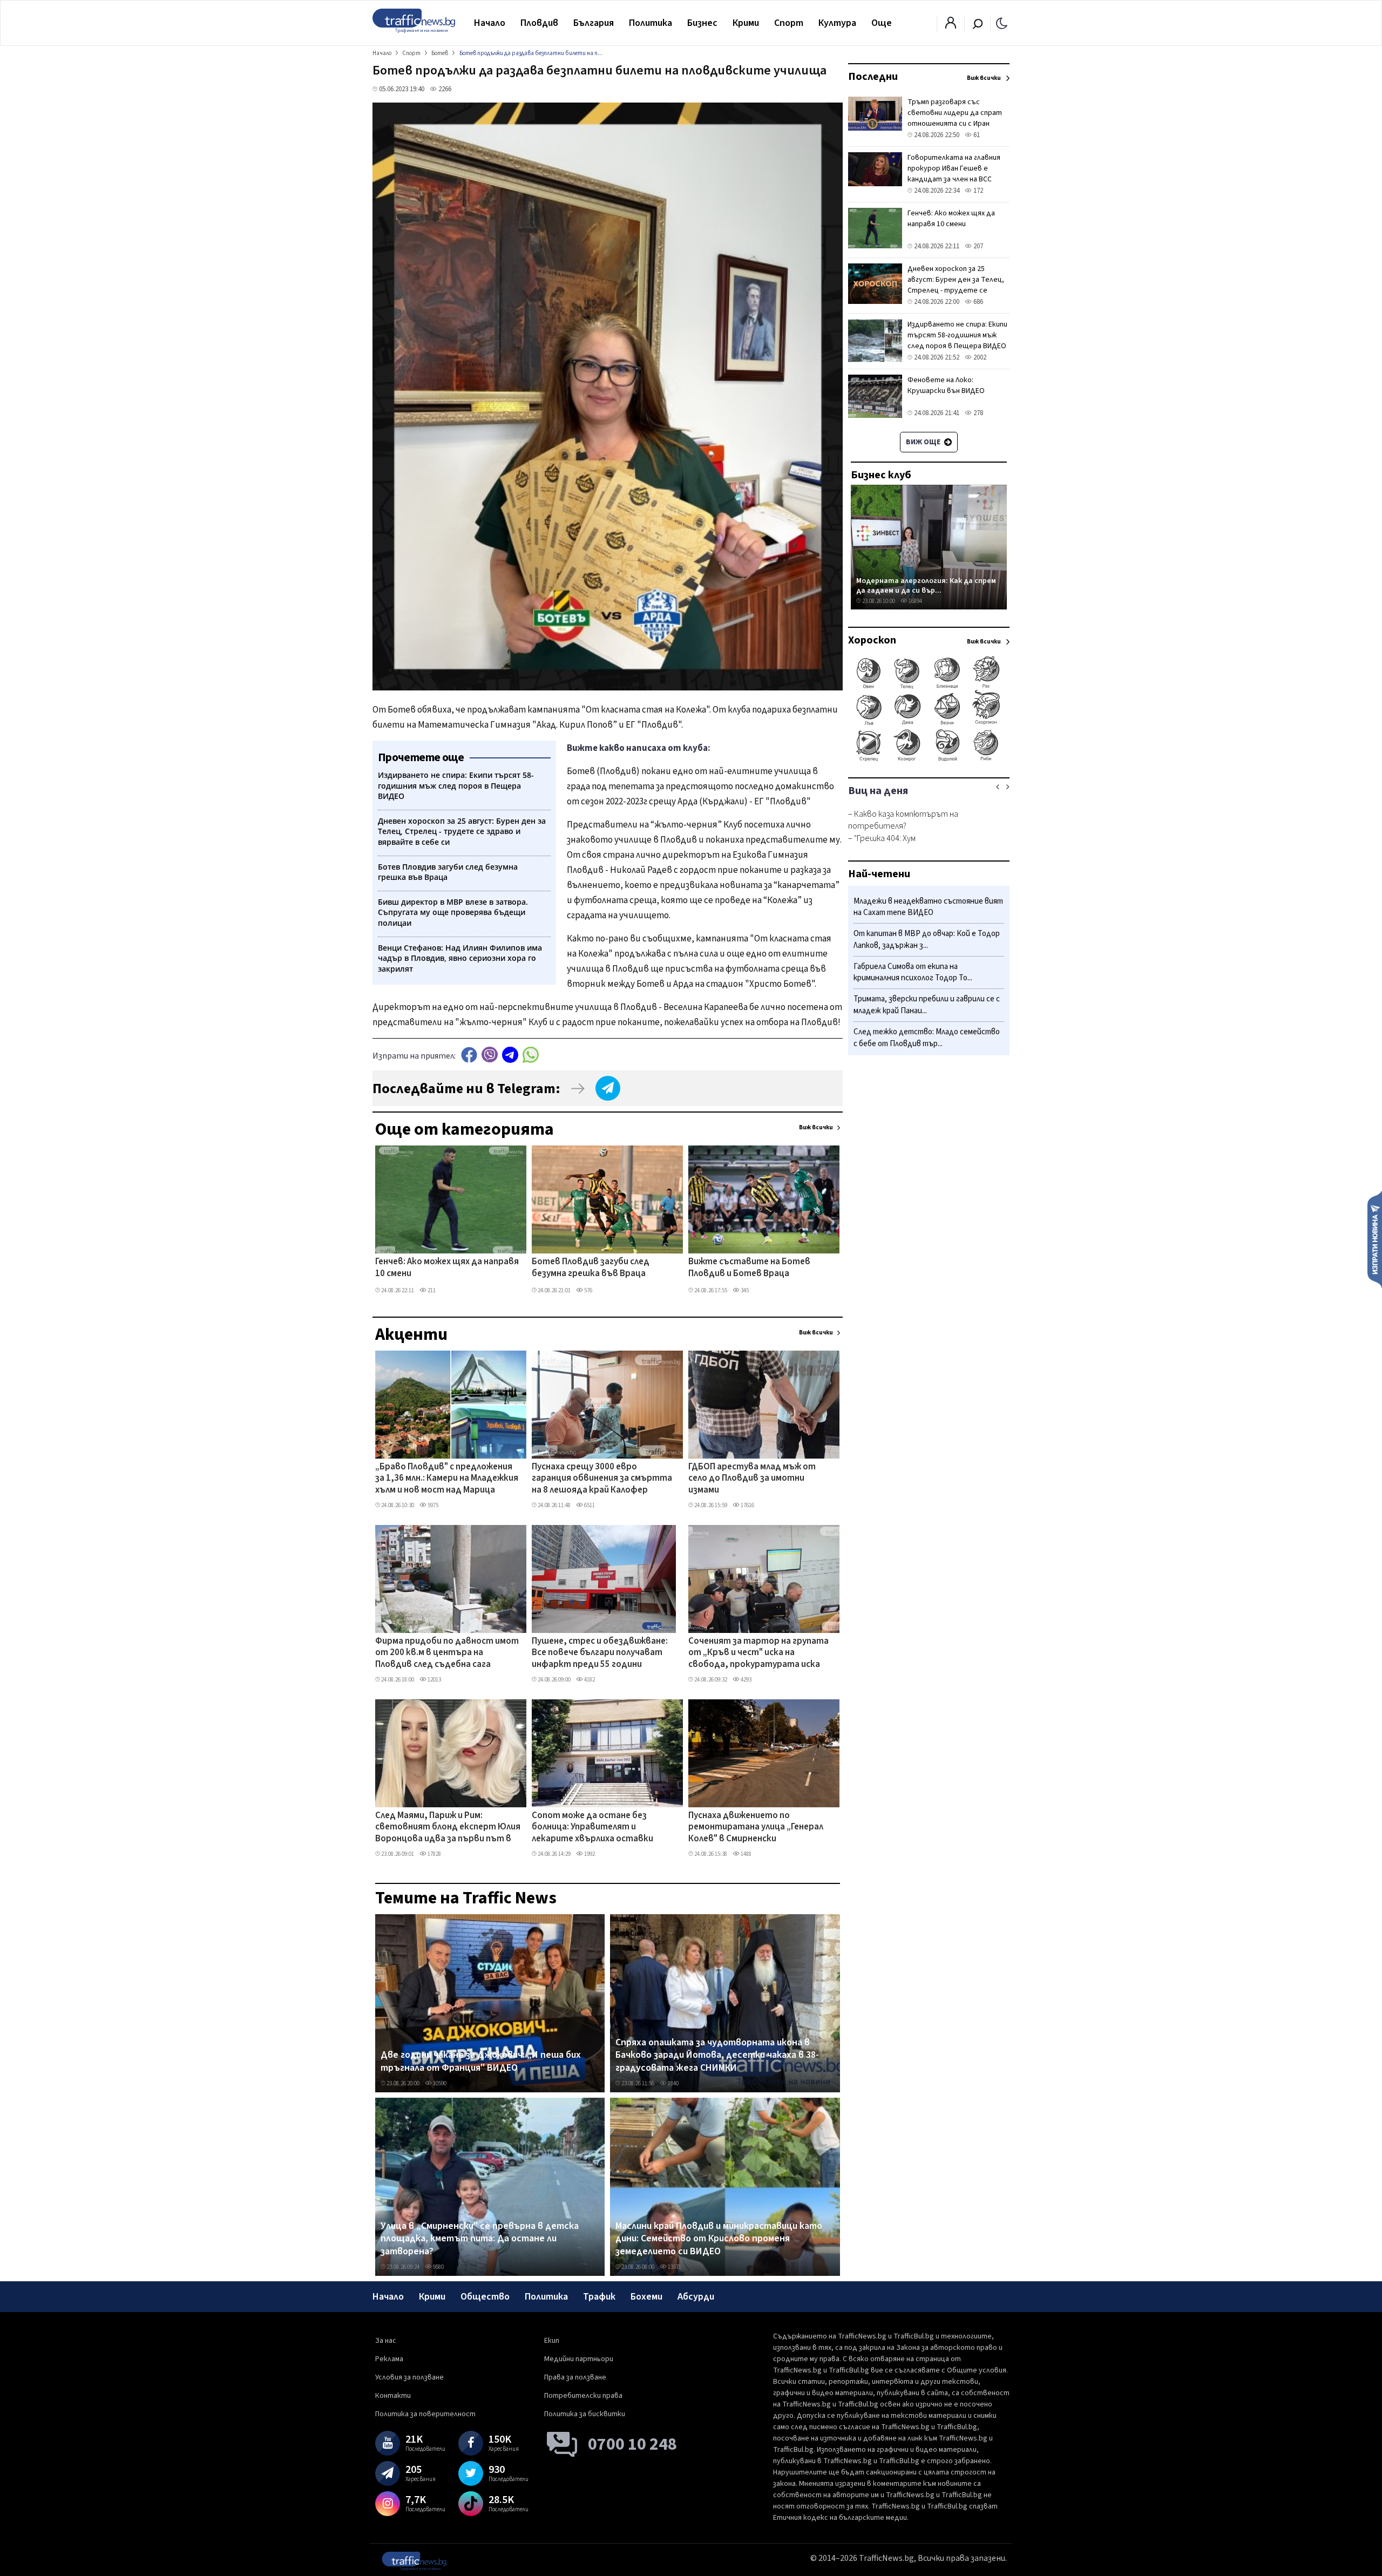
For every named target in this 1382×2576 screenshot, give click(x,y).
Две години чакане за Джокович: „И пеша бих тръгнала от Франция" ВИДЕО (481, 2061)
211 (431, 1290)
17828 (434, 1854)
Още (882, 23)
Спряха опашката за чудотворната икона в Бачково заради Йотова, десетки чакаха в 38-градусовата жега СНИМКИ (717, 2055)
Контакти (393, 2396)
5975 (432, 1505)
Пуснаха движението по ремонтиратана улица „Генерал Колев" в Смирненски (756, 1828)
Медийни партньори (579, 2359)
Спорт (789, 23)
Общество (485, 2297)
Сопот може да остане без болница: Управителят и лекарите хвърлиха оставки (592, 1828)
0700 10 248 (632, 2444)
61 (976, 135)
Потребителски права (583, 2396)
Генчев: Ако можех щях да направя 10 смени (447, 1268)
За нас (386, 2341)
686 (977, 302)
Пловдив (539, 23)
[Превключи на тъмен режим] (1002, 23)
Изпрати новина (1375, 1239)
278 (977, 413)
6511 (589, 1505)
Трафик (599, 2297)
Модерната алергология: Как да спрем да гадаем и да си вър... (926, 585)
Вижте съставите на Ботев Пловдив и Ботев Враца (749, 1268)
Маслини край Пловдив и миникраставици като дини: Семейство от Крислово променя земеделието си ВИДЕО (719, 2239)
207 (977, 246)
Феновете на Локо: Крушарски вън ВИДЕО (946, 385)
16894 (915, 601)
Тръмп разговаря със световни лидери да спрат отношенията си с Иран (955, 113)
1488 (746, 1854)
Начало (490, 23)
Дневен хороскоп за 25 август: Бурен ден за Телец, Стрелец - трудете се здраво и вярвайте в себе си (957, 285)
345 (744, 1290)
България (594, 23)
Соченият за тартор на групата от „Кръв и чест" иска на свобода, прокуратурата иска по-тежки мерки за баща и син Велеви (758, 1653)
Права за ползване (575, 2377)
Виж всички (816, 1127)
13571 (674, 2267)
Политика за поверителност (425, 2414)
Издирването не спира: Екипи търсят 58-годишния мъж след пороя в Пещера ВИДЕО (957, 335)
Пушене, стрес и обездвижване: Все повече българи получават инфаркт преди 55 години (600, 1653)
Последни (873, 77)
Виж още (924, 442)
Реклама (389, 2359)
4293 (746, 1680)
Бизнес (702, 23)
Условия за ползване (409, 2377)
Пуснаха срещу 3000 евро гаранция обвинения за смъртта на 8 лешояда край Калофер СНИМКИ (602, 1479)
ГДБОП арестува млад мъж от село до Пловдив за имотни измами (752, 1479)
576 (588, 1290)
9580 (438, 2267)
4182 (589, 1680)
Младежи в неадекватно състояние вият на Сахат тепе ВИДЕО (928, 907)
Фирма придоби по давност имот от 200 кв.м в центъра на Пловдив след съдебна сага (447, 1653)
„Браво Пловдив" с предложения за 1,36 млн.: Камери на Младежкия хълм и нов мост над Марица (447, 1479)
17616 (747, 1505)
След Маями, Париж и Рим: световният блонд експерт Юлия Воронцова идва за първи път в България (448, 1828)
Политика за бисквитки (585, 2414)
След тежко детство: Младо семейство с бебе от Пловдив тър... (927, 1038)
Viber (490, 1055)
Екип (552, 2341)
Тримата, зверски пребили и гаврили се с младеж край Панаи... (927, 1005)
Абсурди (696, 2297)
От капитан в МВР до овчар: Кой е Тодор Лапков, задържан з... (927, 940)
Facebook (469, 1055)
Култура (837, 23)
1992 (589, 1854)
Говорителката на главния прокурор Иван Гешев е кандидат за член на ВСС (954, 168)
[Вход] (951, 26)
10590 (439, 2083)
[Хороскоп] (929, 760)
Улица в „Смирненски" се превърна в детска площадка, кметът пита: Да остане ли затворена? (480, 2239)
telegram (510, 1055)
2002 (979, 357)
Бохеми (646, 2297)
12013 (434, 1680)
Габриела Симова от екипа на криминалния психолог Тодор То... (913, 972)
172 (977, 191)
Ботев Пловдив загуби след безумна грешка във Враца (591, 1268)
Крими (746, 23)
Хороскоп (872, 640)
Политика (651, 23)
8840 (673, 2083)
